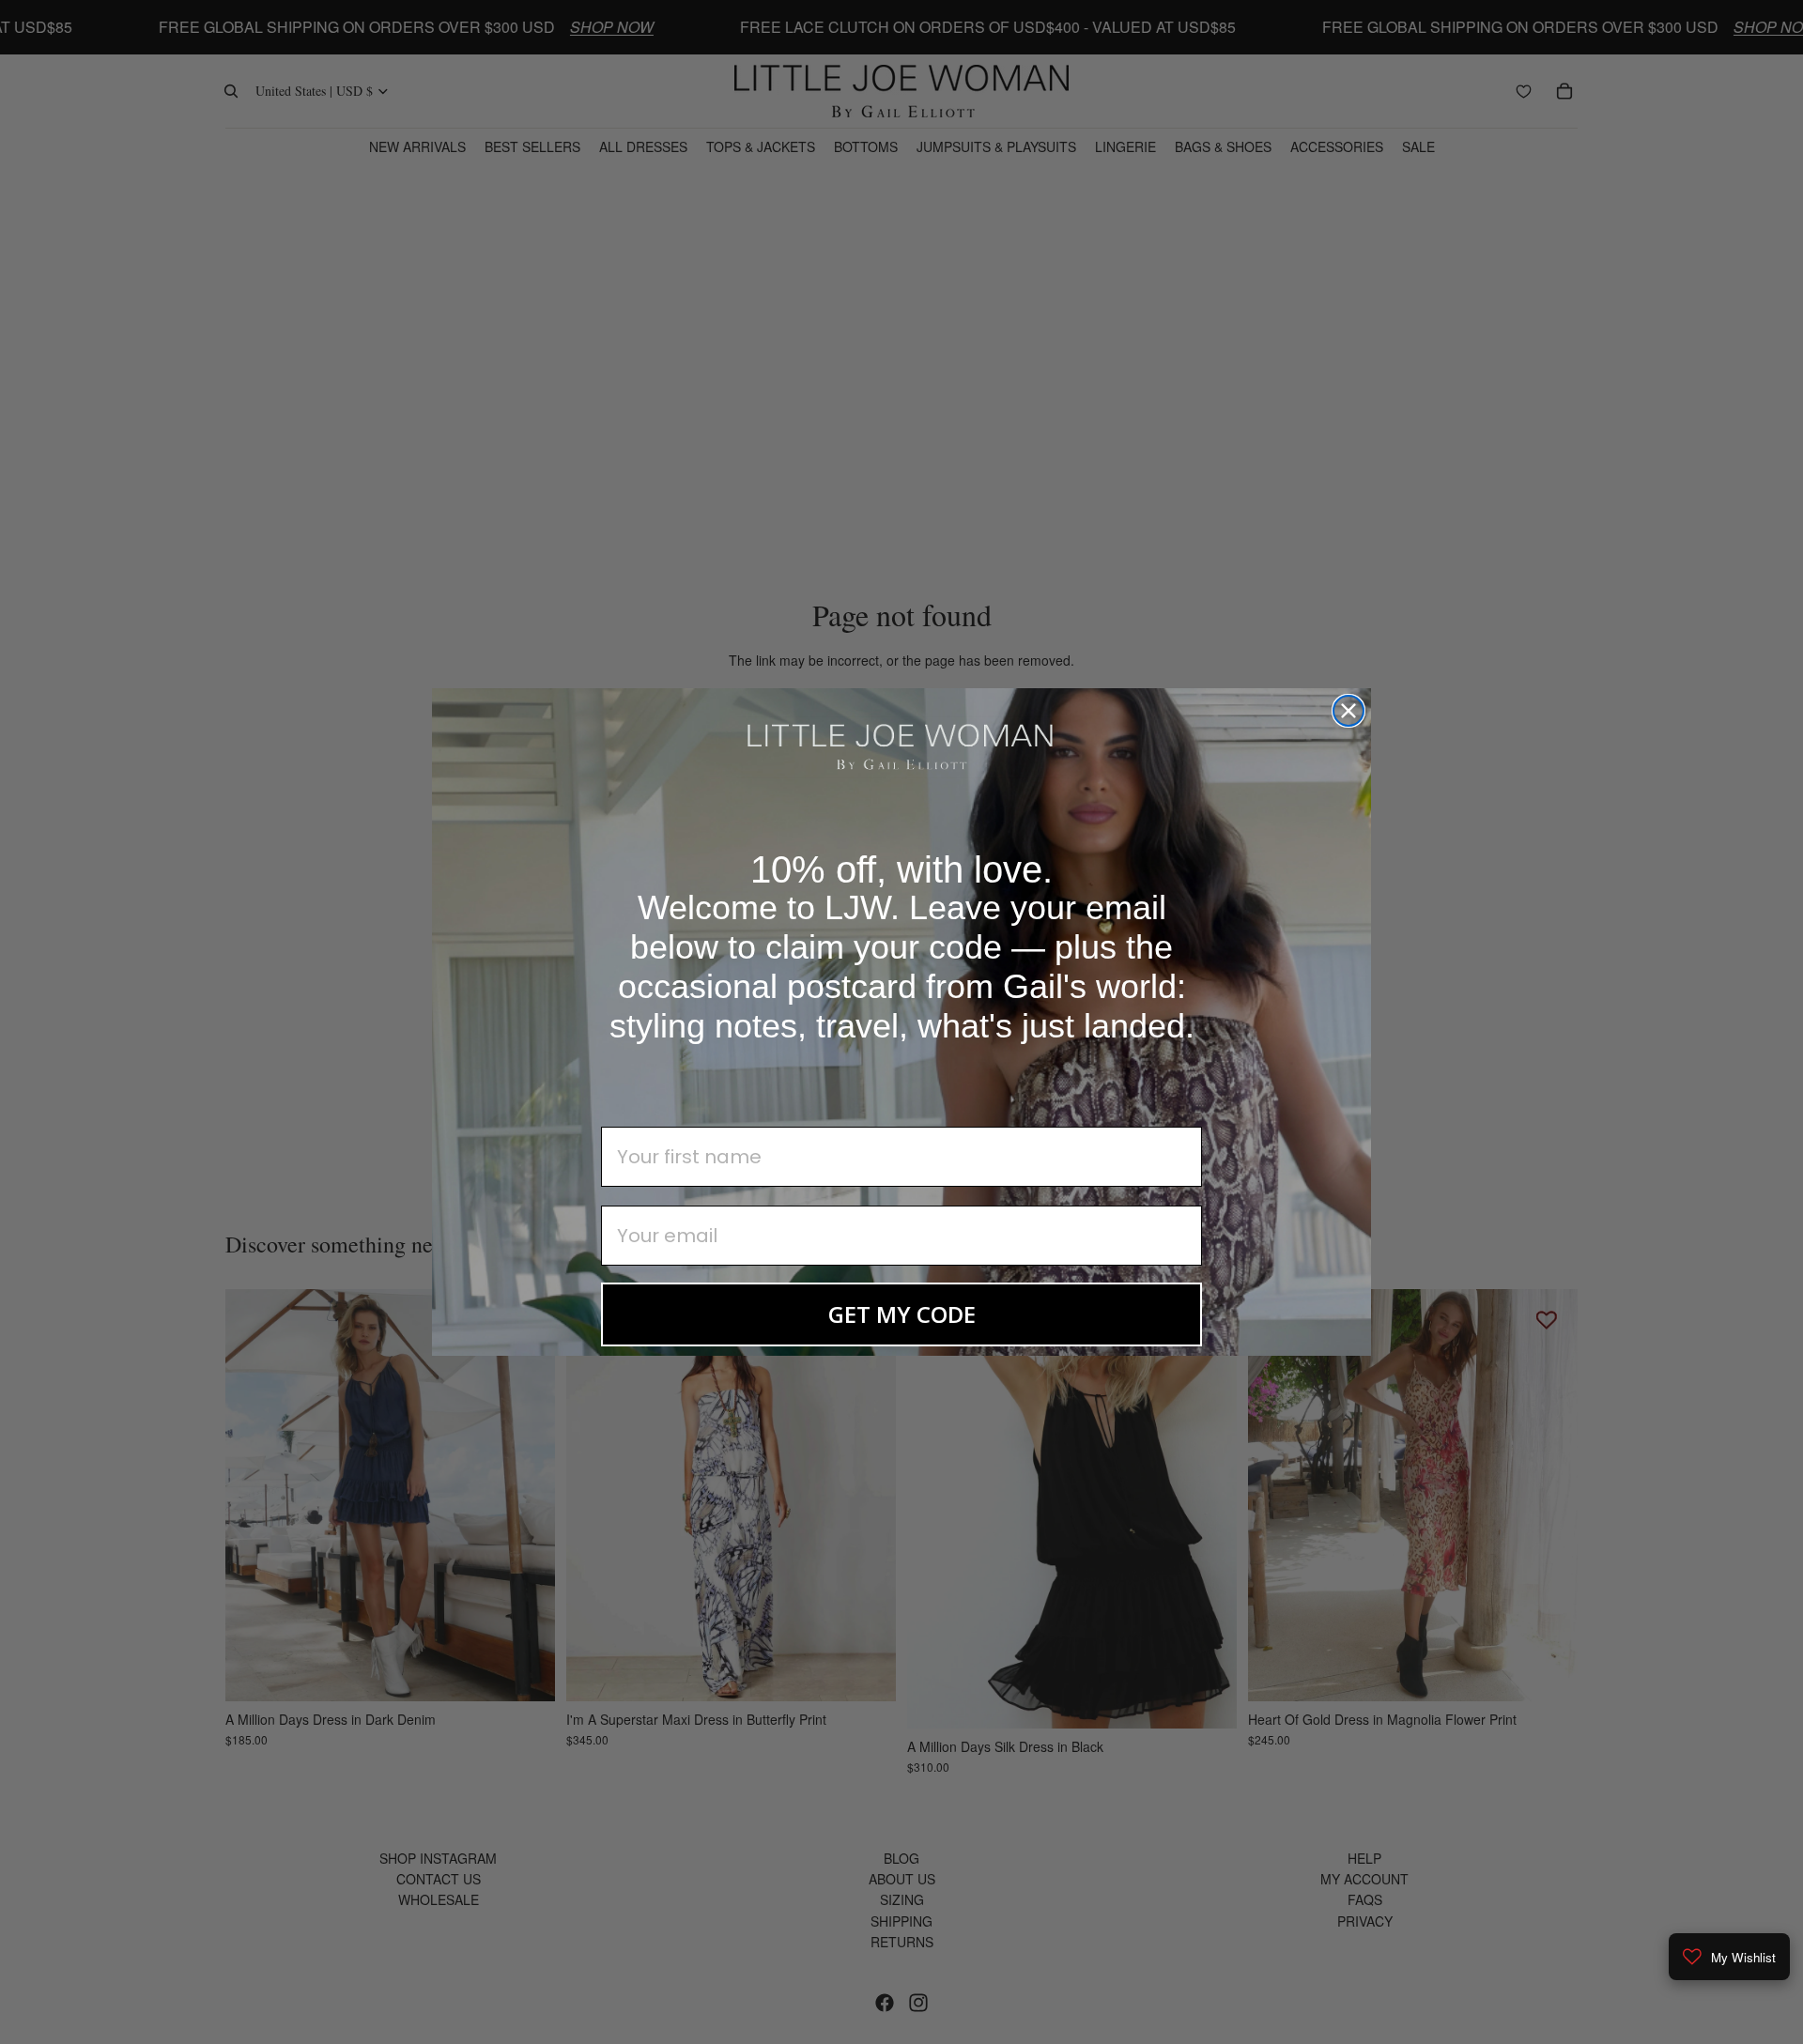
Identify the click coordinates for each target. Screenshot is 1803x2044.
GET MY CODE (902, 1314)
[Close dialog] (1348, 711)
